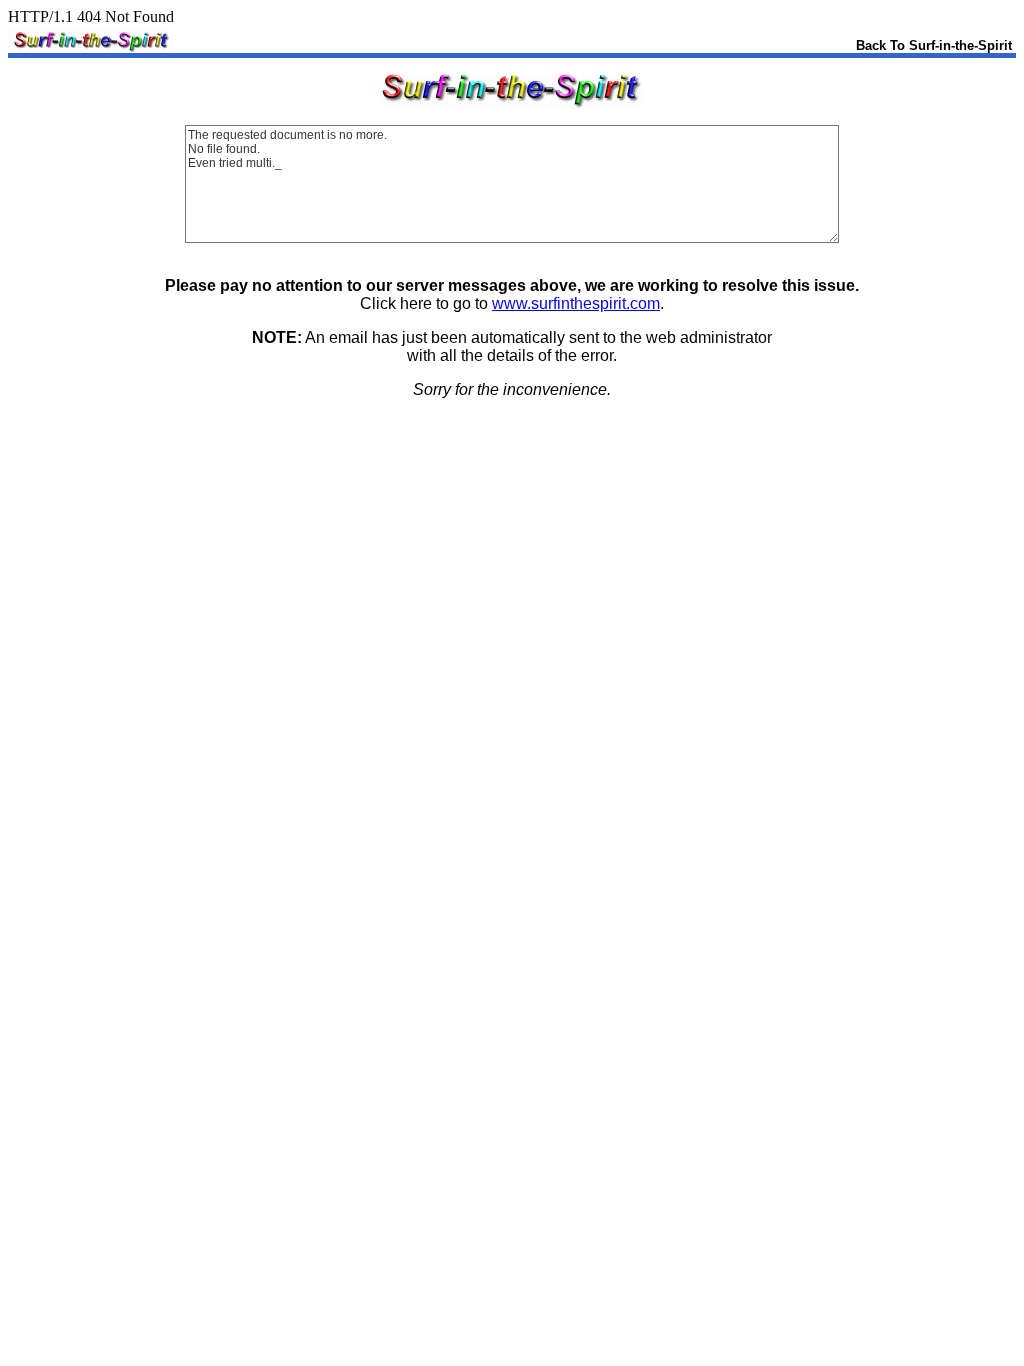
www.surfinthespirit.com (576, 303)
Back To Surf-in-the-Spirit (934, 45)
